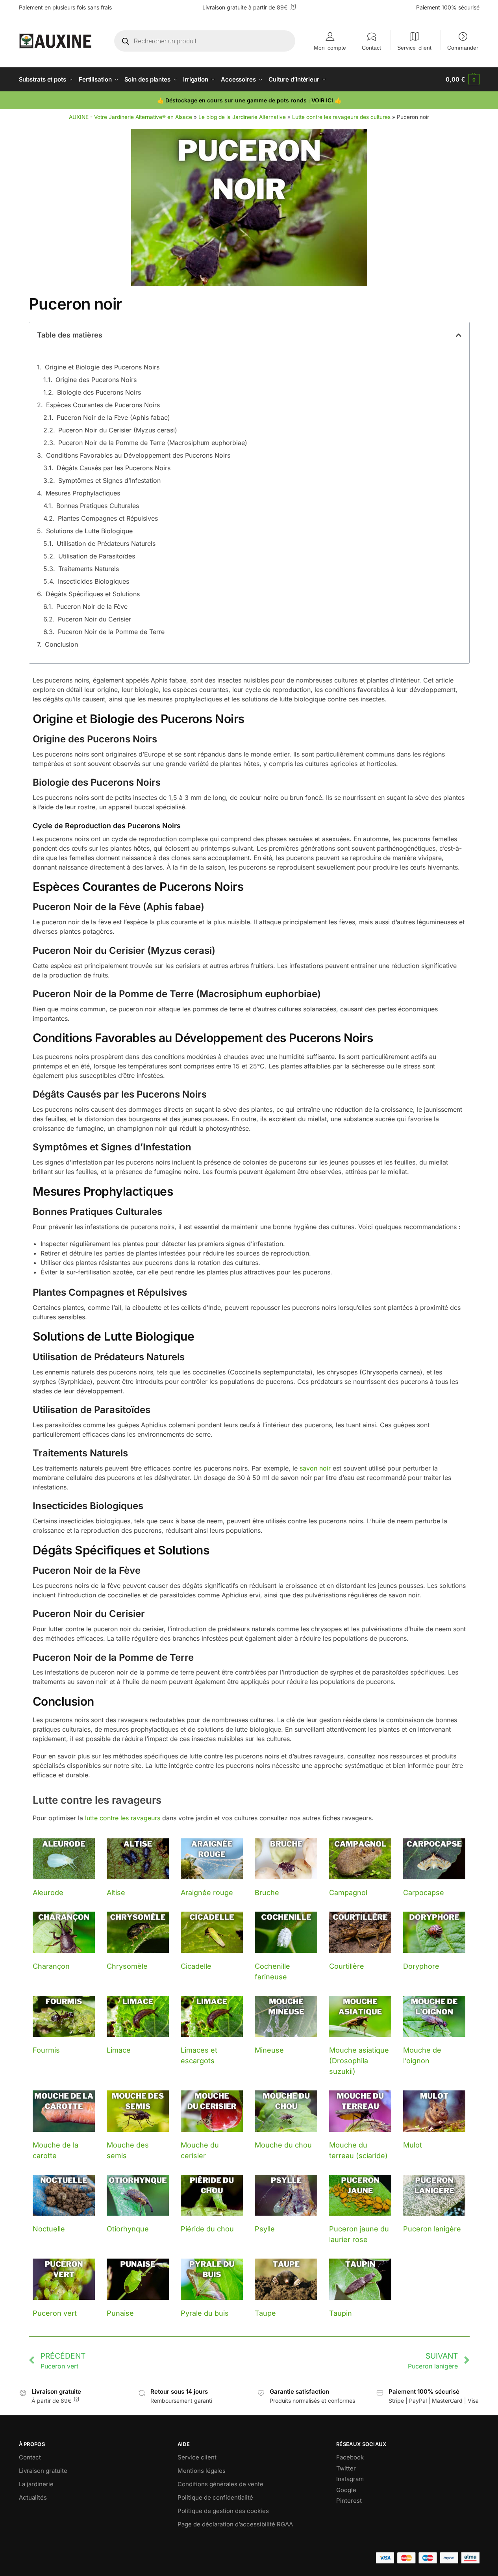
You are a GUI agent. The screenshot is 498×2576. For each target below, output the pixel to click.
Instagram (350, 2479)
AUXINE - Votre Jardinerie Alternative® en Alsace (131, 117)
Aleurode (48, 1893)
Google (346, 2490)
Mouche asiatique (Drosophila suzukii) (359, 2061)
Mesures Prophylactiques (83, 493)
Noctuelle (49, 2229)
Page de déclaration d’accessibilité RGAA (235, 2524)
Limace (119, 2050)
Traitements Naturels (89, 569)
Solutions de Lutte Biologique (89, 531)
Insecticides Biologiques (93, 581)
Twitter (346, 2468)
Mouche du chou (283, 2145)
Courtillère (347, 1966)
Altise (116, 1893)
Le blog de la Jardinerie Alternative (242, 117)
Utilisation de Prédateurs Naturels (106, 543)
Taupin (341, 2313)
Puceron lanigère (432, 2229)
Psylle (265, 2229)
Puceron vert (55, 2313)
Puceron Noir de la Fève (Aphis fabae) (113, 417)
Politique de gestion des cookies (223, 2511)
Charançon (51, 1966)
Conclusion (61, 644)
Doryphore (421, 1966)
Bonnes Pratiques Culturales (98, 506)
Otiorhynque (128, 2229)
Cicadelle (196, 1966)
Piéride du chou (207, 2229)
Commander (463, 47)
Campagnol (348, 1893)
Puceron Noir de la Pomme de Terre (111, 632)
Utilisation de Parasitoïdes (97, 556)
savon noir (315, 1468)
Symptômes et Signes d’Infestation (109, 480)
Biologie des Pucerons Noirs (99, 392)
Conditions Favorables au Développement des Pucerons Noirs (138, 455)
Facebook (350, 2457)
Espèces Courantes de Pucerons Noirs (103, 405)
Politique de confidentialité (215, 2497)
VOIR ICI (322, 100)
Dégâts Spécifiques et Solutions (93, 594)
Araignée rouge (207, 1893)
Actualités (33, 2497)
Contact (371, 47)
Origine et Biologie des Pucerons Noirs (102, 367)
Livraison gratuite (43, 2471)
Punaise (120, 2313)
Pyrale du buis (205, 2313)
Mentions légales (202, 2471)
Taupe (265, 2313)
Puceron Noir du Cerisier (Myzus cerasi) (118, 430)
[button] (462, 80)
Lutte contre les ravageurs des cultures (341, 117)
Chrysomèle (127, 1966)
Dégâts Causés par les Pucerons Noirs (114, 468)
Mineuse (269, 2050)
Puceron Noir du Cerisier (94, 619)
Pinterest (349, 2501)
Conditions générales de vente (220, 2484)
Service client (414, 47)
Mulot (413, 2145)
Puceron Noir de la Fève (92, 606)
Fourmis (46, 2050)
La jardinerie (36, 2484)
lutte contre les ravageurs (123, 1818)
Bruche (267, 1893)
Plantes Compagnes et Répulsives (108, 518)
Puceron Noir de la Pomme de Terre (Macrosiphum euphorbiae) (153, 443)
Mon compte (330, 47)
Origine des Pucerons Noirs (96, 380)
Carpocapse (424, 1893)
